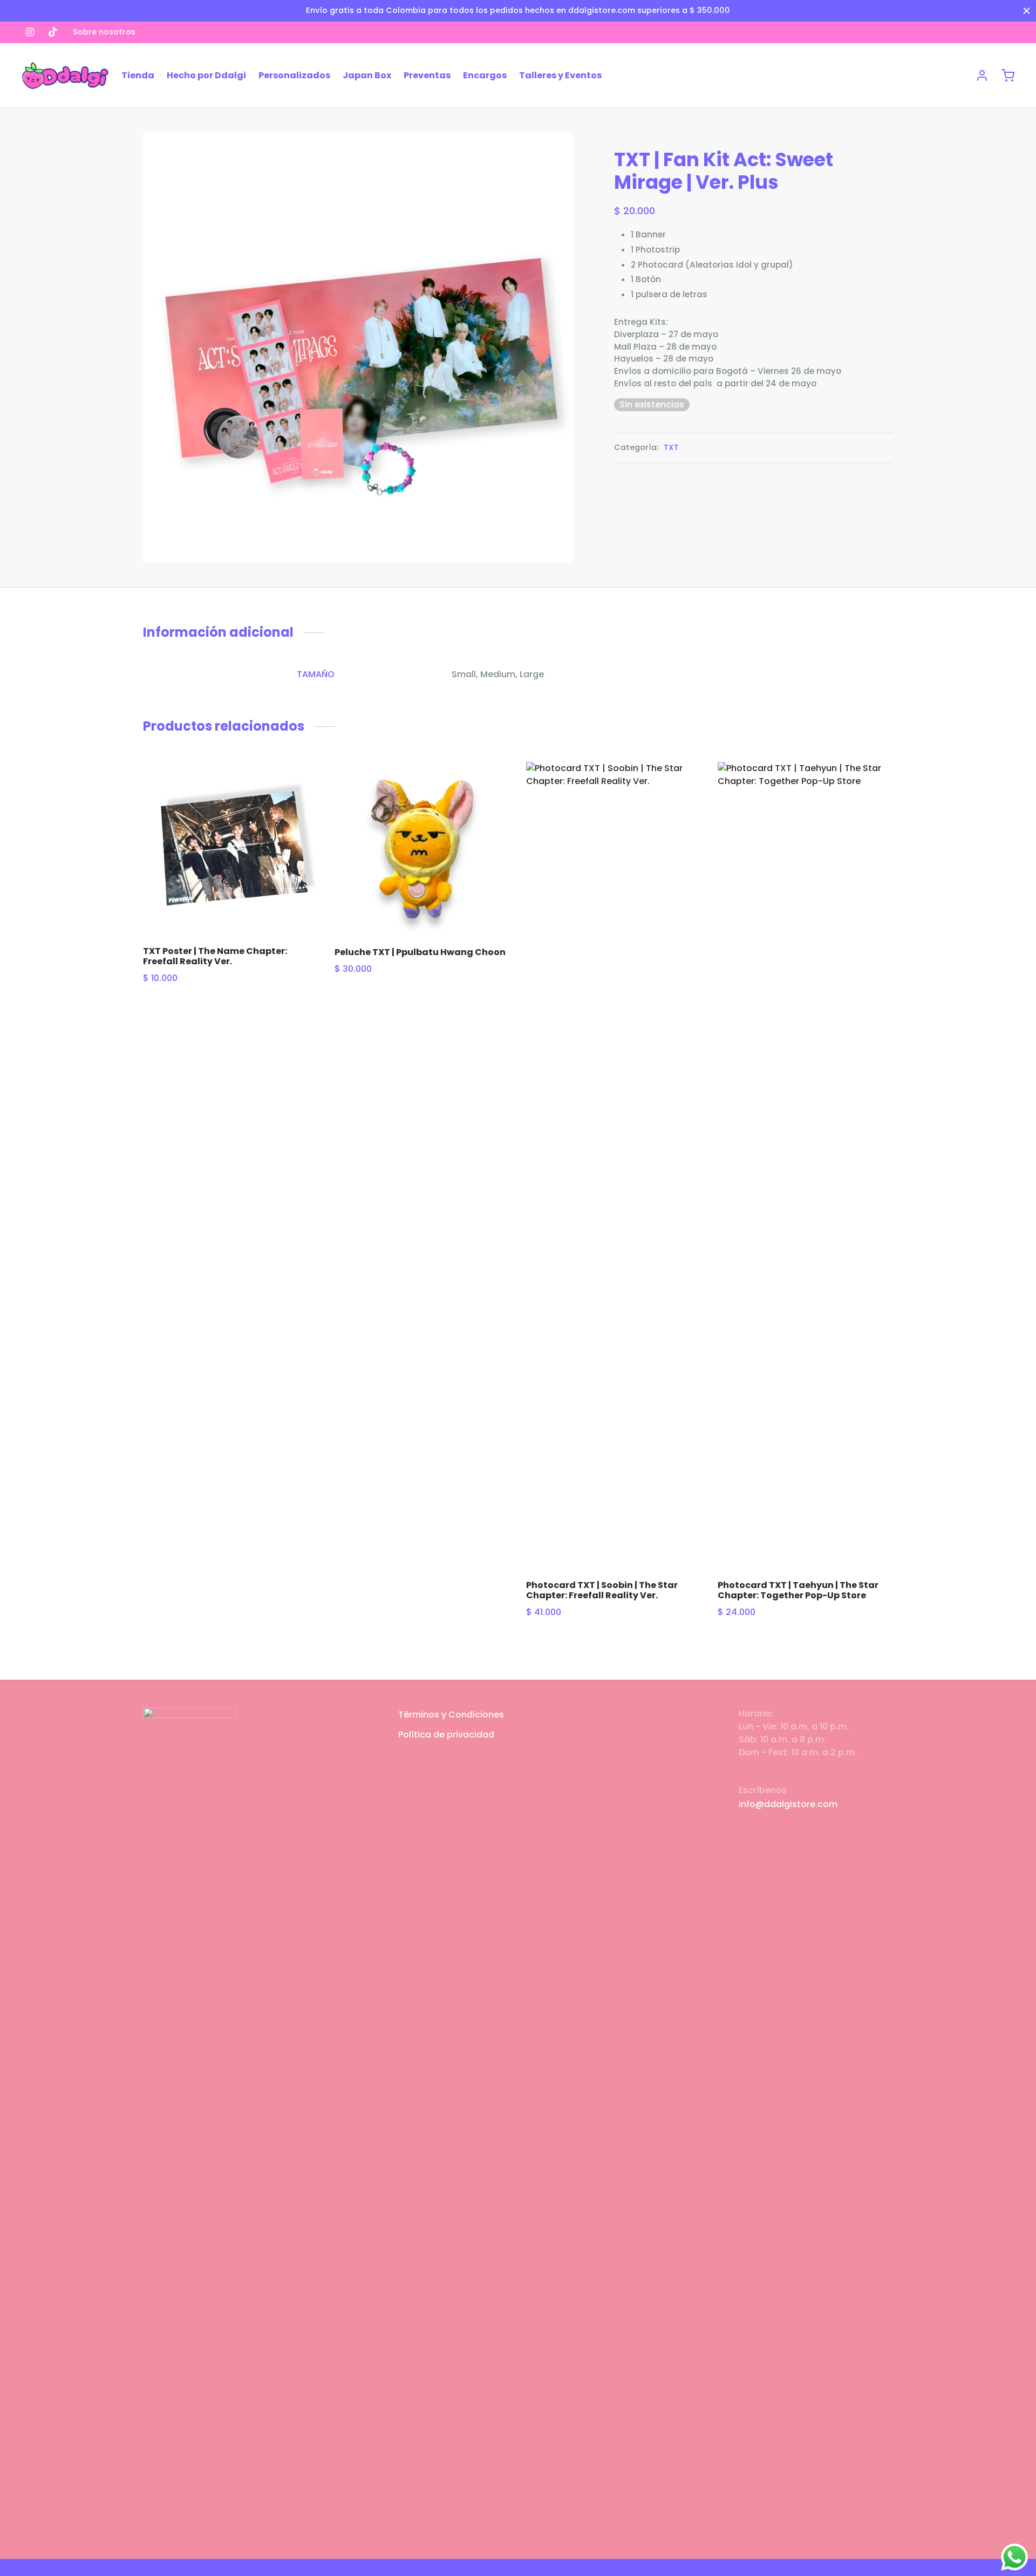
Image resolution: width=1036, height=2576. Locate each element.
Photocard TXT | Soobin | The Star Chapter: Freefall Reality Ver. (602, 1590)
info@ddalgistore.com (788, 1804)
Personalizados (294, 75)
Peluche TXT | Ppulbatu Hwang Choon (420, 952)
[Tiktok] (53, 32)
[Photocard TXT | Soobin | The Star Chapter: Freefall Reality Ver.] (614, 1167)
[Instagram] (30, 32)
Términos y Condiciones (451, 1715)
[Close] (1027, 11)
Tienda (138, 75)
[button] (300, 786)
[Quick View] (300, 810)
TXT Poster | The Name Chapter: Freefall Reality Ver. (215, 956)
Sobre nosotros (104, 32)
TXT (671, 447)
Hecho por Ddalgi (206, 75)
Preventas (427, 75)
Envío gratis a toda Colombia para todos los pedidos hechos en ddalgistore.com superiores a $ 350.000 (518, 10)
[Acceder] (982, 76)
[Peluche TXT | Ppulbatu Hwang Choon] (422, 850)
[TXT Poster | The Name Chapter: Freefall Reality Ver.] (231, 850)
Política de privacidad (446, 1735)
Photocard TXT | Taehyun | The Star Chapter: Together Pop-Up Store (798, 1590)
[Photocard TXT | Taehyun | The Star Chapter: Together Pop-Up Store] (805, 1167)
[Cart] (1008, 76)
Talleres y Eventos (560, 75)
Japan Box (367, 75)
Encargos (485, 75)
